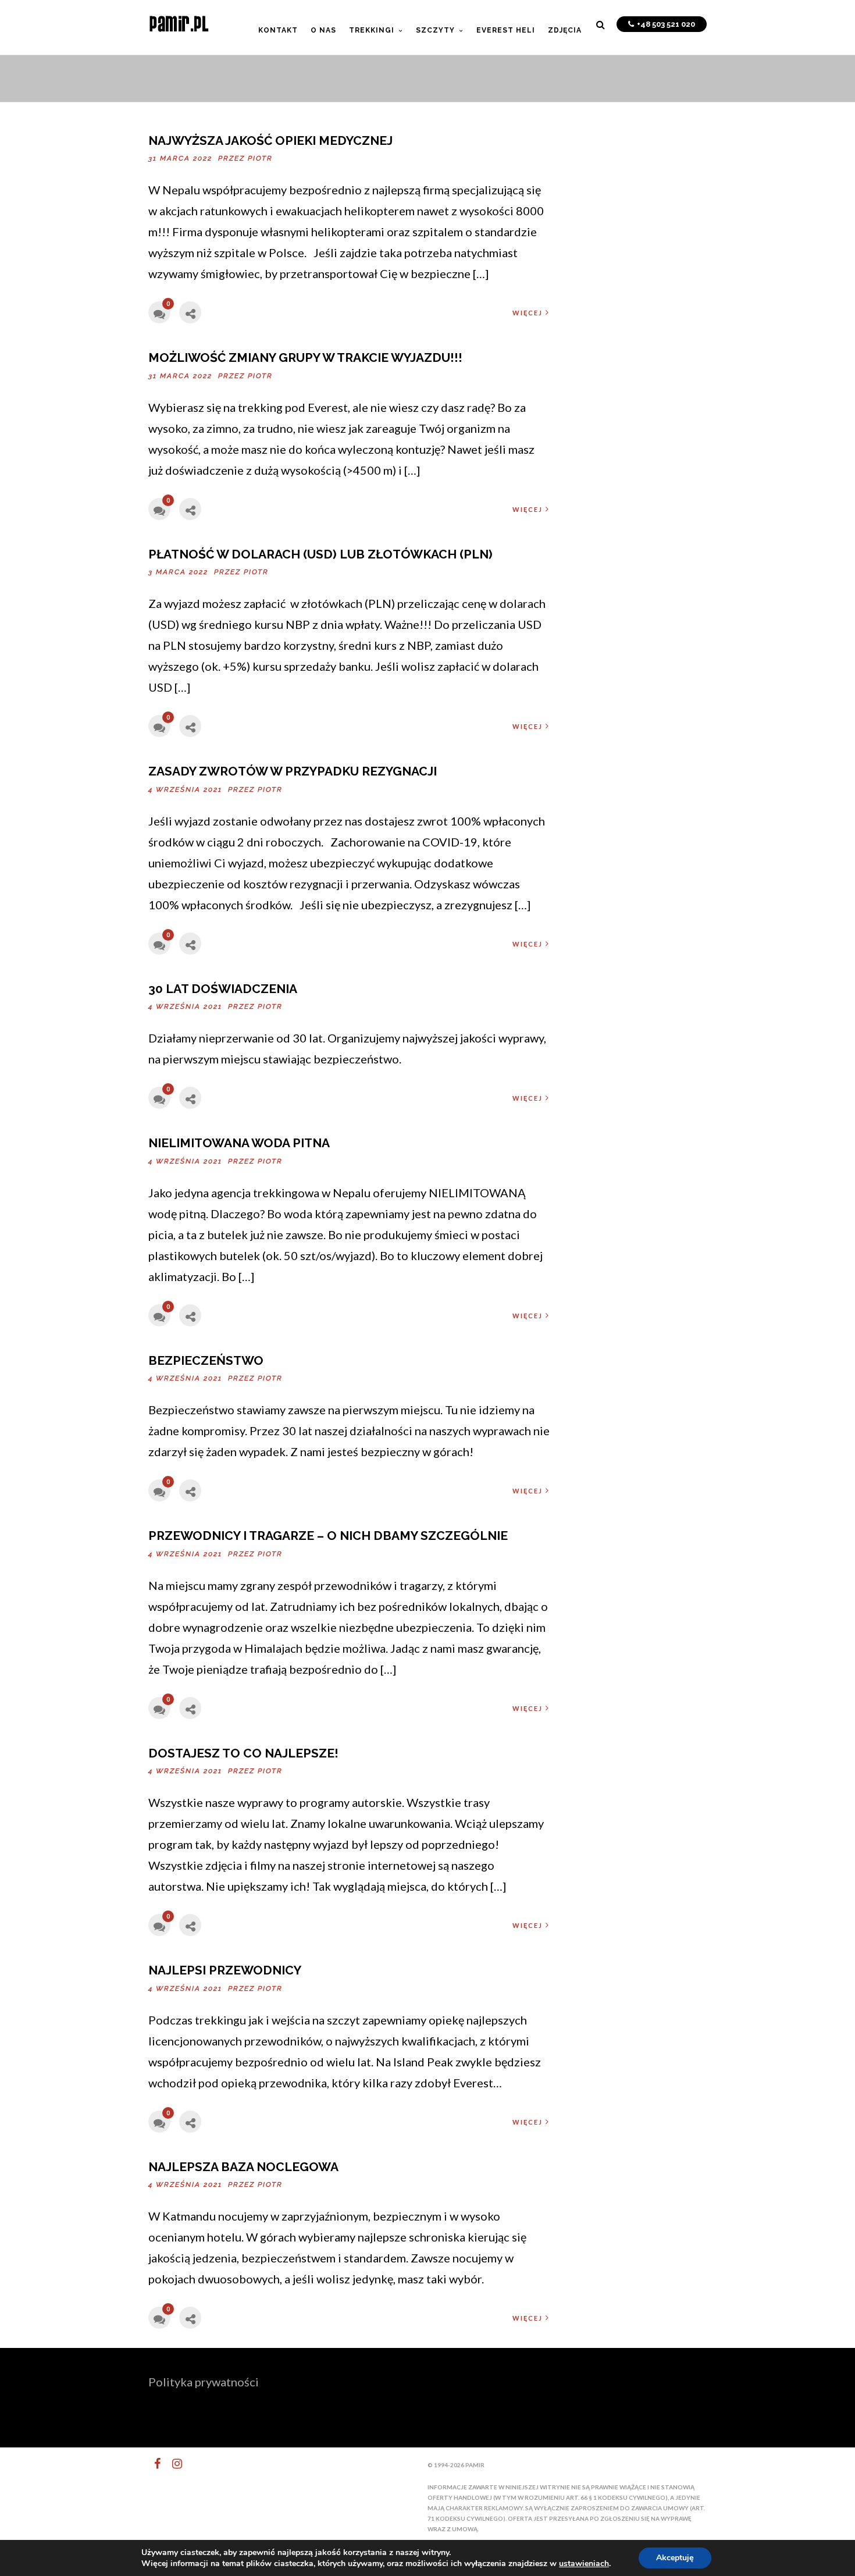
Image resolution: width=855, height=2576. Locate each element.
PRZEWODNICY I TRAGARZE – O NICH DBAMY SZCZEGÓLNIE (328, 1536)
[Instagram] (172, 2464)
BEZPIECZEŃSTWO (206, 1360)
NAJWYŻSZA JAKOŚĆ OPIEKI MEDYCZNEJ (270, 140)
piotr (260, 158)
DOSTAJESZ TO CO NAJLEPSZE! (243, 1753)
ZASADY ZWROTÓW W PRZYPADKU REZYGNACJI (293, 771)
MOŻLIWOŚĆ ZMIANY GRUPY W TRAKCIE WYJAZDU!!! (305, 357)
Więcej (528, 313)
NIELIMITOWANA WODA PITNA (239, 1143)
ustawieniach (584, 2564)
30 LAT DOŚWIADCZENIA (223, 989)
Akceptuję (675, 2558)
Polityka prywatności (204, 2382)
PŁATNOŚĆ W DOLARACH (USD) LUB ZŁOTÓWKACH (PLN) (320, 554)
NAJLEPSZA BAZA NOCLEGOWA (243, 2167)
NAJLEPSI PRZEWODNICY (225, 1970)
